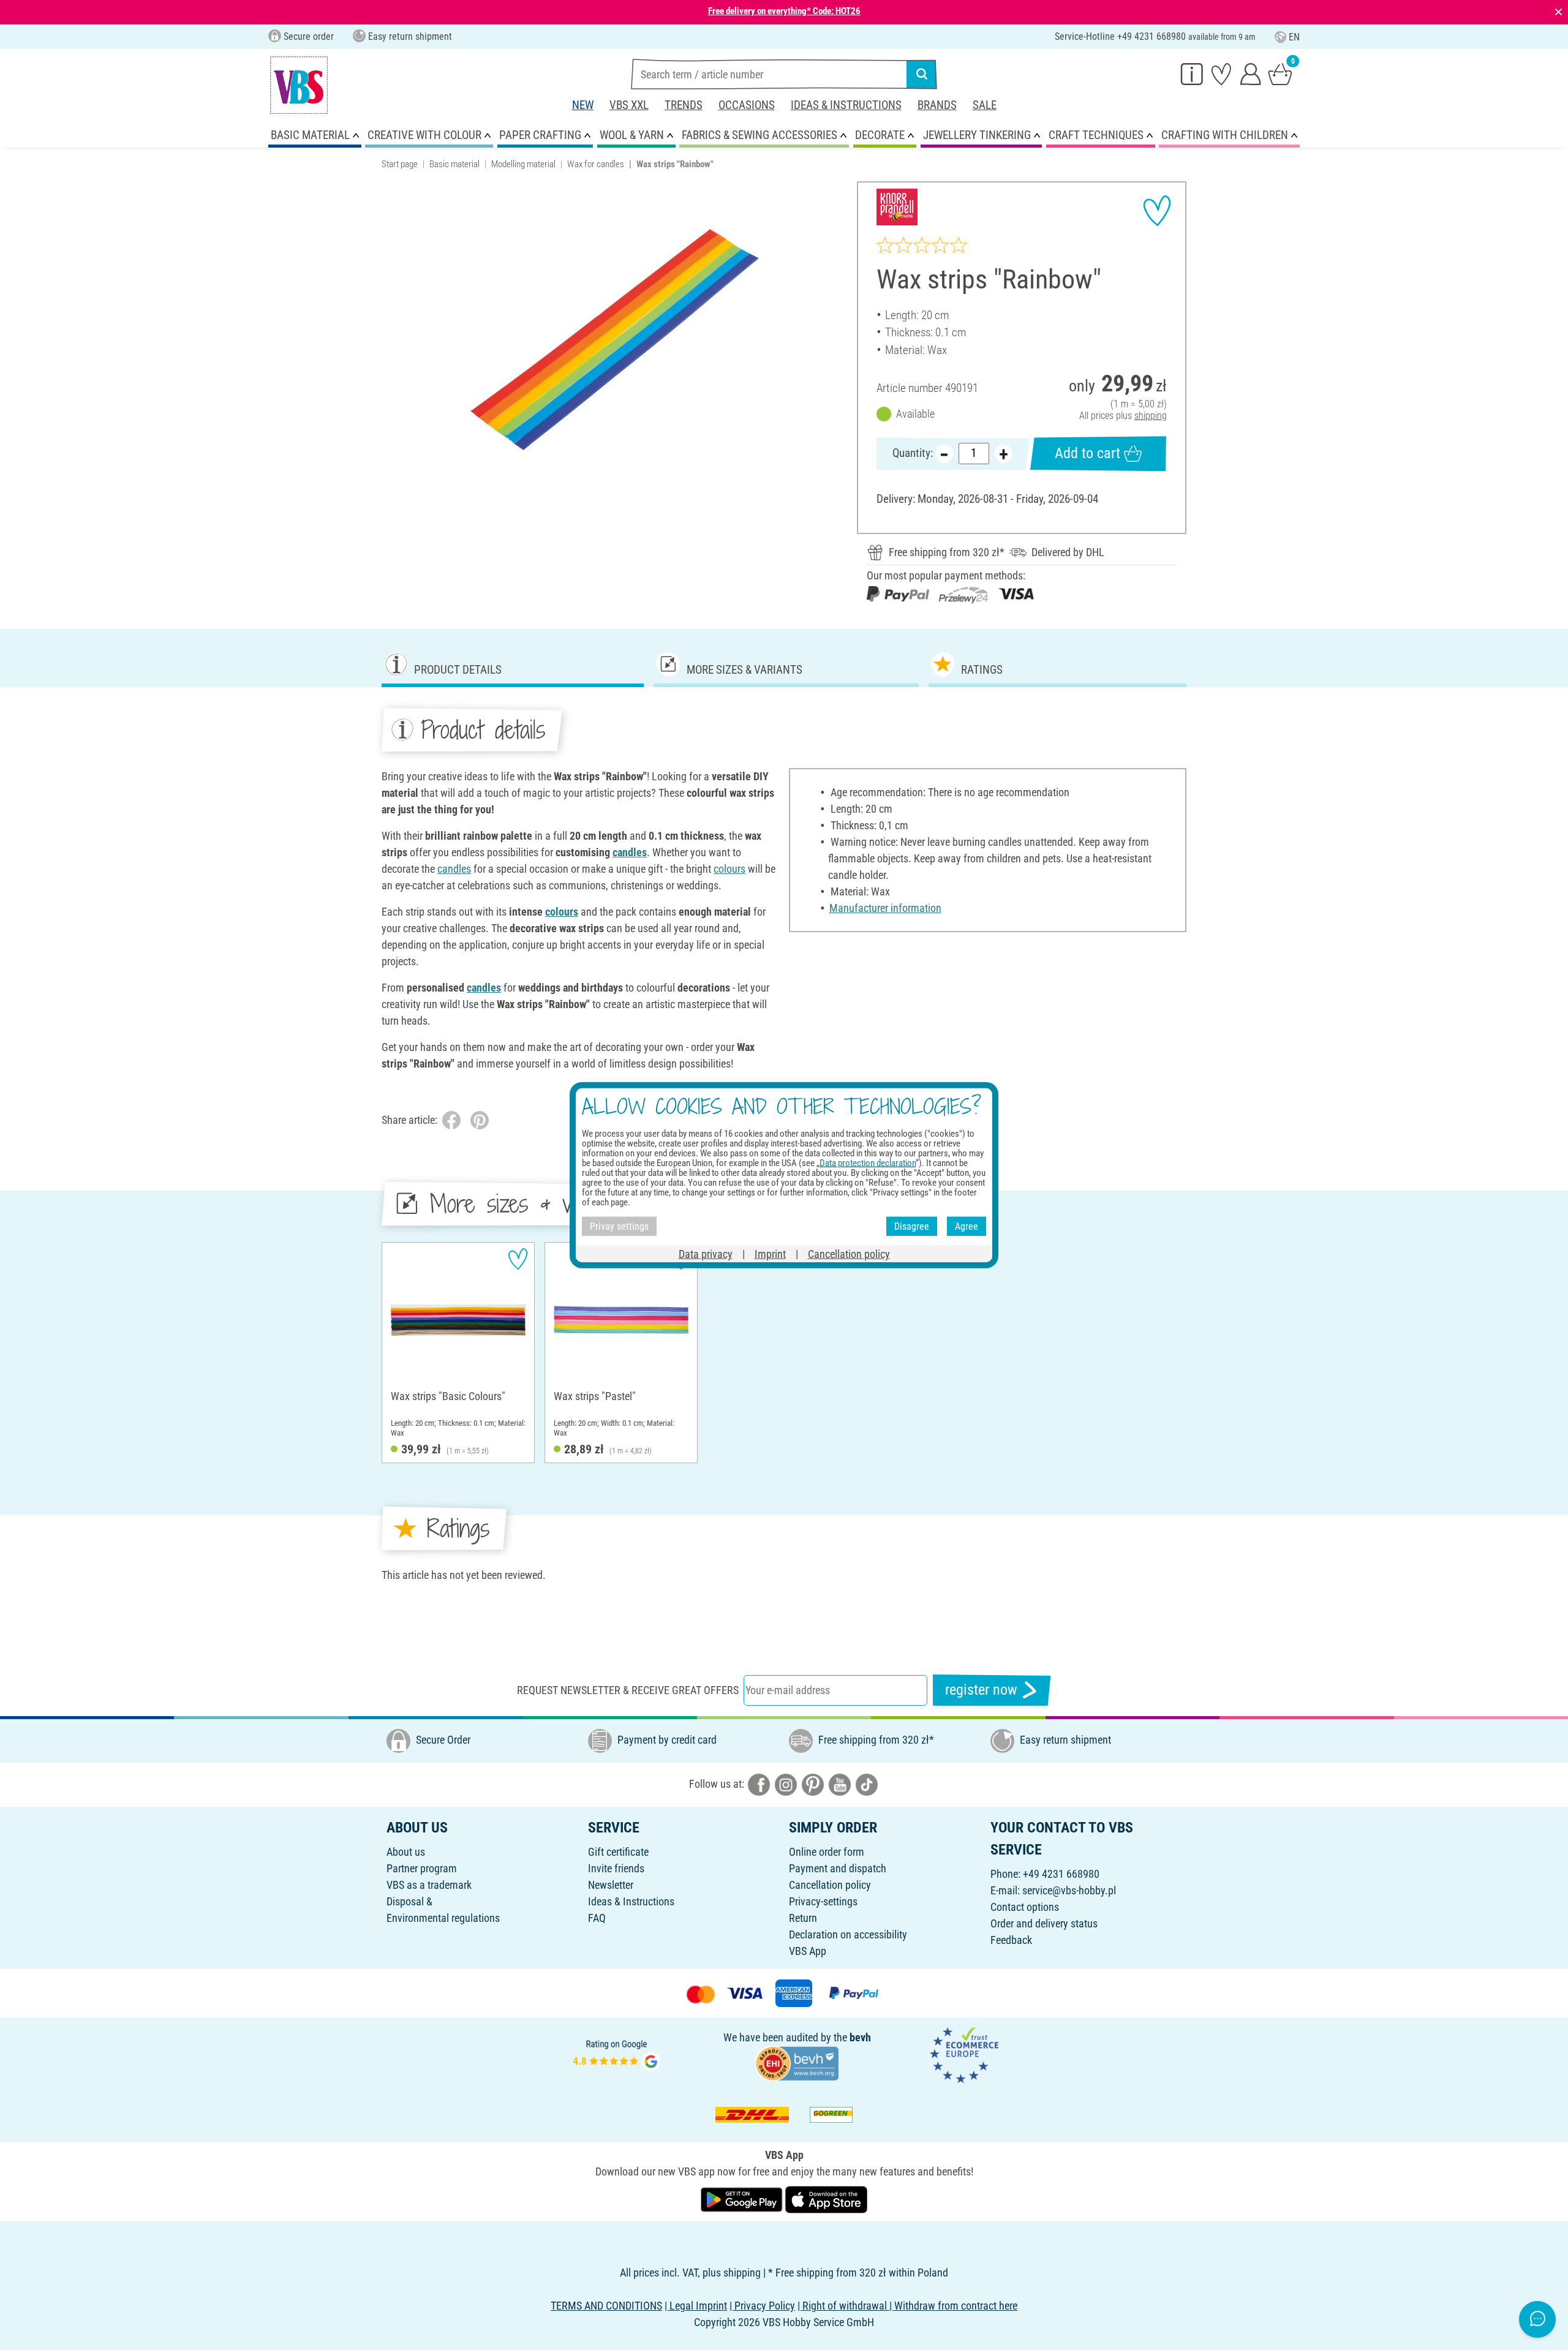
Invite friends (616, 1868)
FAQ (597, 1918)
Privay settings (619, 1226)
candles (630, 852)
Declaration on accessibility (848, 1934)
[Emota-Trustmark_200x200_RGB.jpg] (964, 2054)
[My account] (1251, 73)
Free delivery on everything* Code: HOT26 (784, 11)
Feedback (1011, 1940)
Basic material (454, 164)
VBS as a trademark (429, 1885)
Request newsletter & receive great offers (628, 1690)
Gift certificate (618, 1852)
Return (803, 1918)
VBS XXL (629, 105)
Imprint (770, 1254)
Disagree (912, 1226)
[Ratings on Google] (617, 2054)
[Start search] (922, 74)
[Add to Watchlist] (1157, 211)
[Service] (1192, 73)
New (583, 105)
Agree (967, 1226)
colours (729, 869)
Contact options (1025, 1907)
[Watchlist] (1221, 73)
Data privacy (706, 1254)
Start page (400, 164)
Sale (985, 105)
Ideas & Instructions (846, 105)
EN (1294, 37)
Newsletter (611, 1885)
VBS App (808, 1951)
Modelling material (523, 164)
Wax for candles (596, 164)
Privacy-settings (823, 1901)
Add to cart (1087, 453)
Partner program (422, 1868)
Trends (684, 105)
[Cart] (1280, 73)
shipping (1151, 416)
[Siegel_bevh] (797, 2062)
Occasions (747, 105)
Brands (937, 105)
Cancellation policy (830, 1885)
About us (406, 1852)
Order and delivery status (1044, 1923)
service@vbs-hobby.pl (1069, 1890)
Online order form (827, 1852)
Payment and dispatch (838, 1868)
